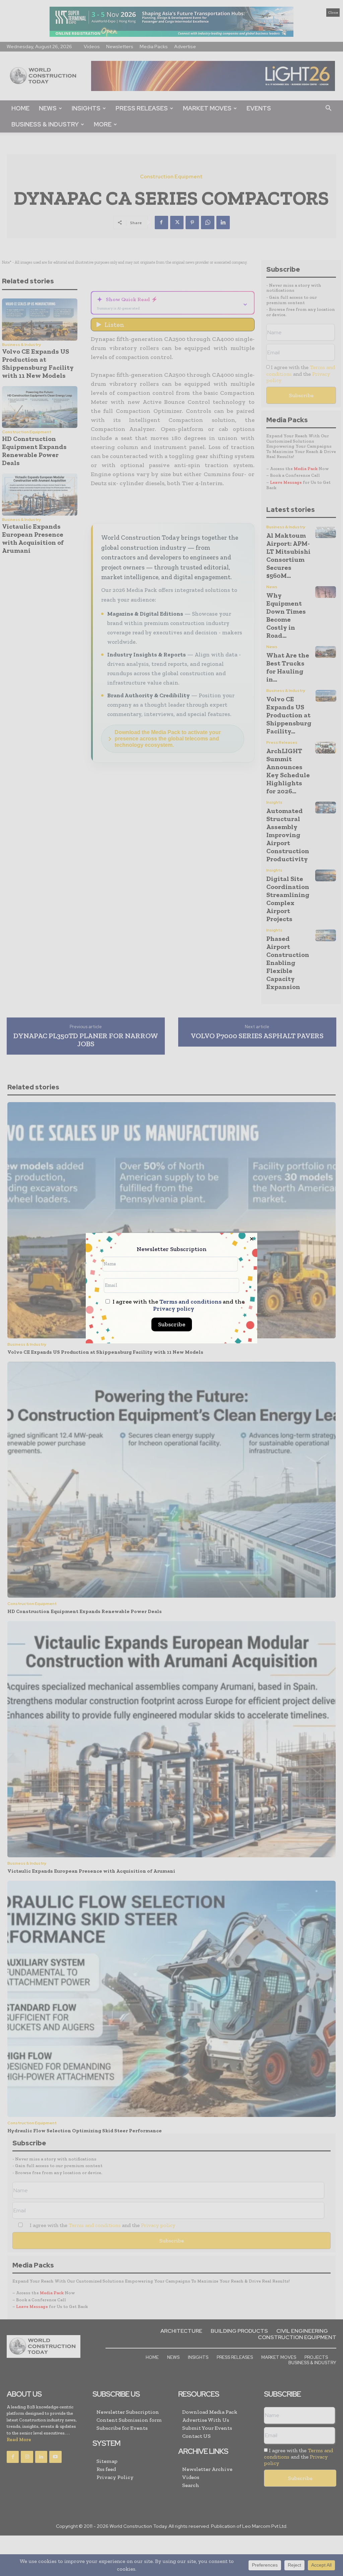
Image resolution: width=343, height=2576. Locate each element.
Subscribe (172, 1324)
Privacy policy (174, 1309)
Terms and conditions (190, 1302)
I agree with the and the (178, 1305)
